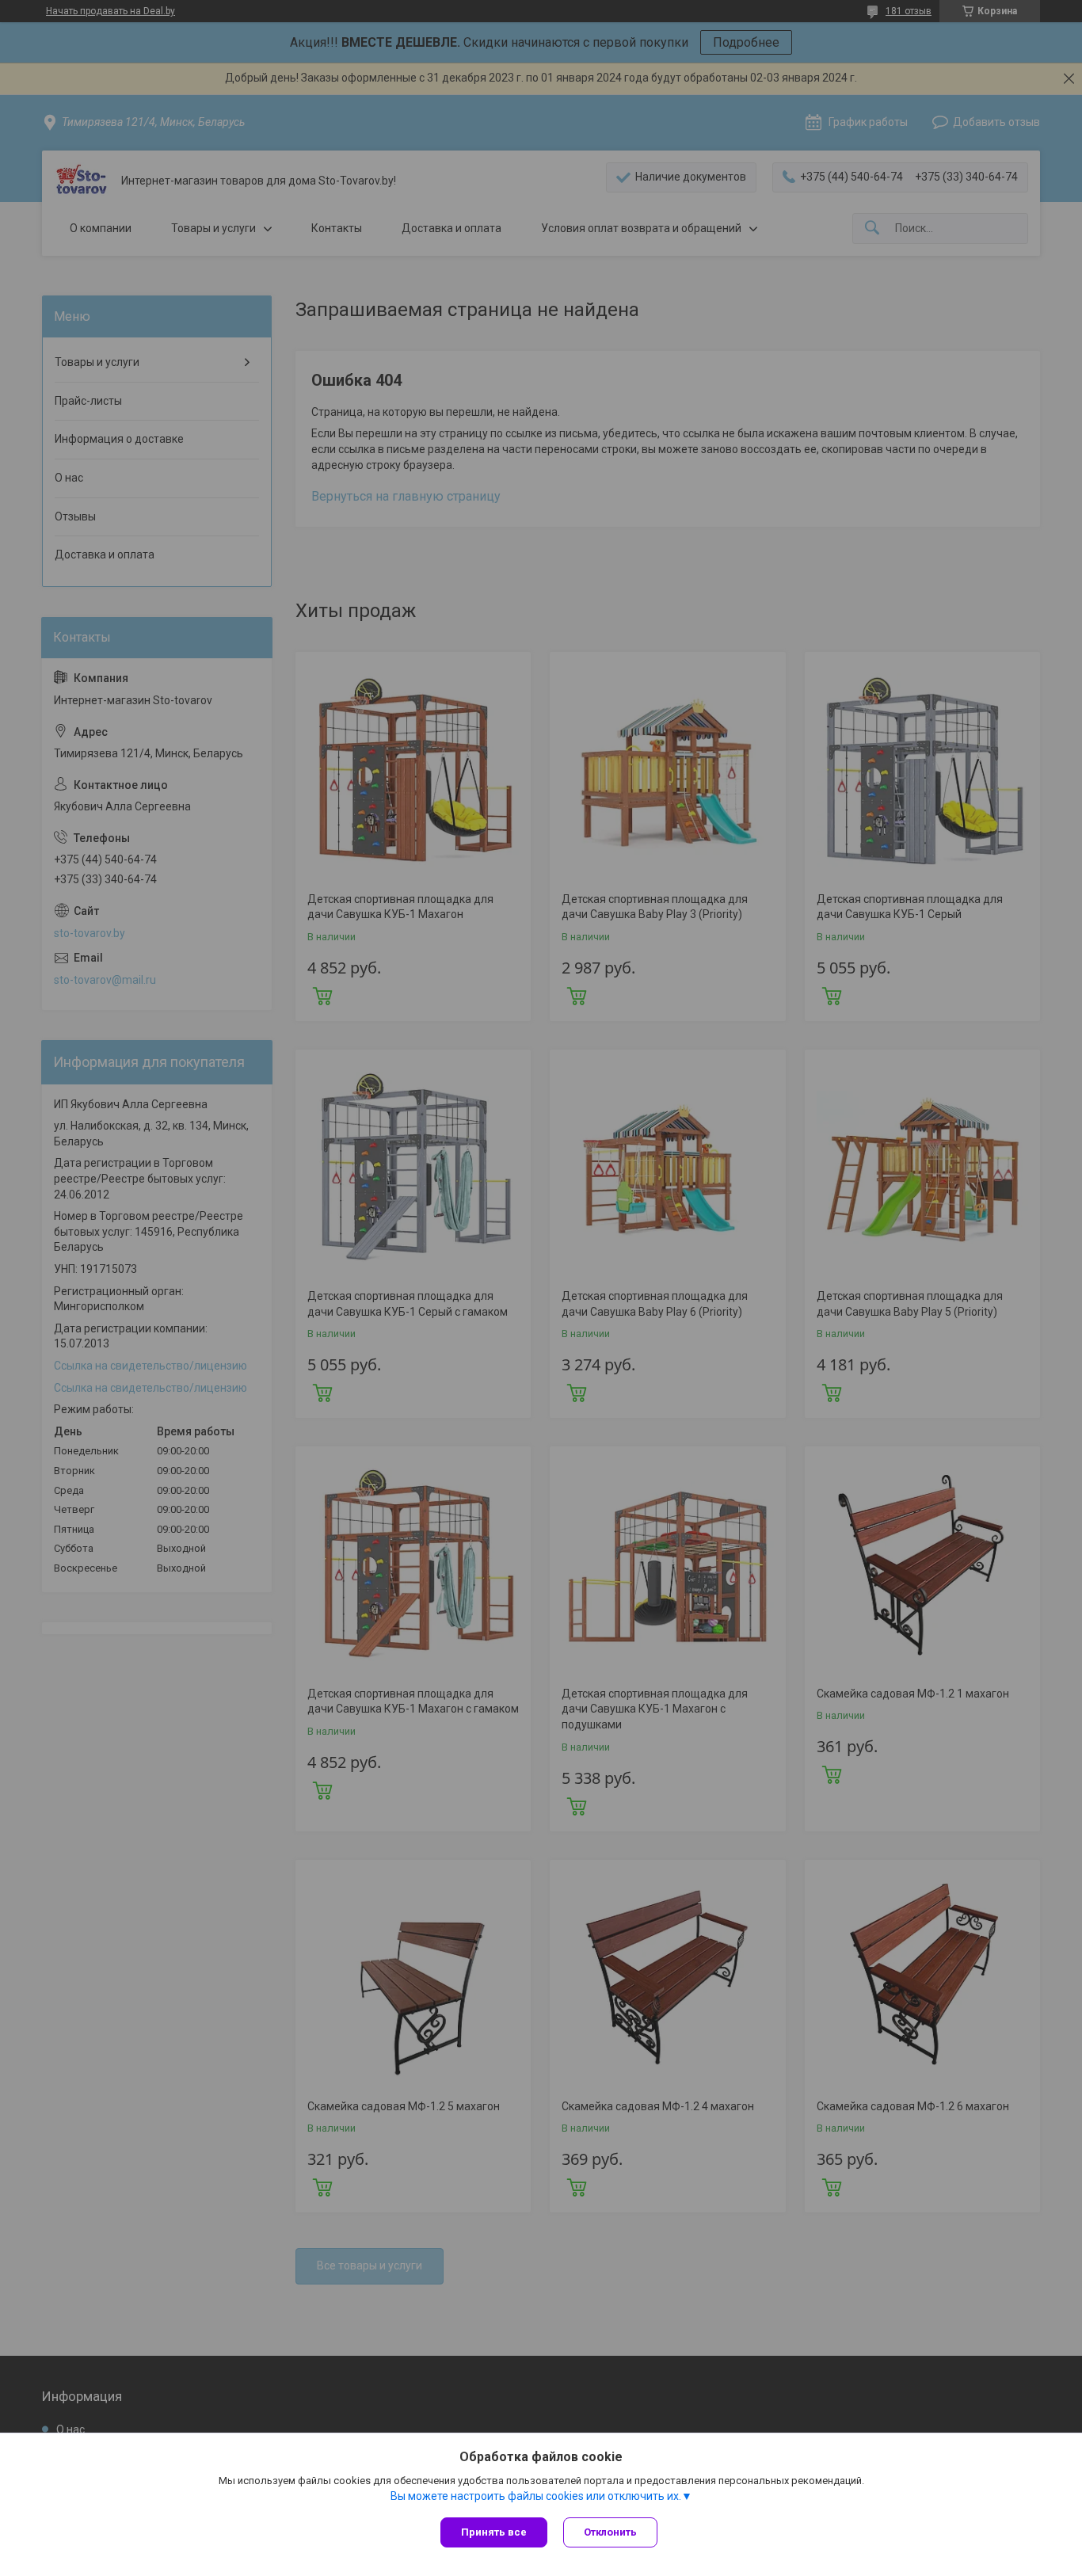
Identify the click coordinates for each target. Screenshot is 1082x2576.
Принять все (494, 2532)
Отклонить (610, 2532)
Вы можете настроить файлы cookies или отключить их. (536, 2496)
